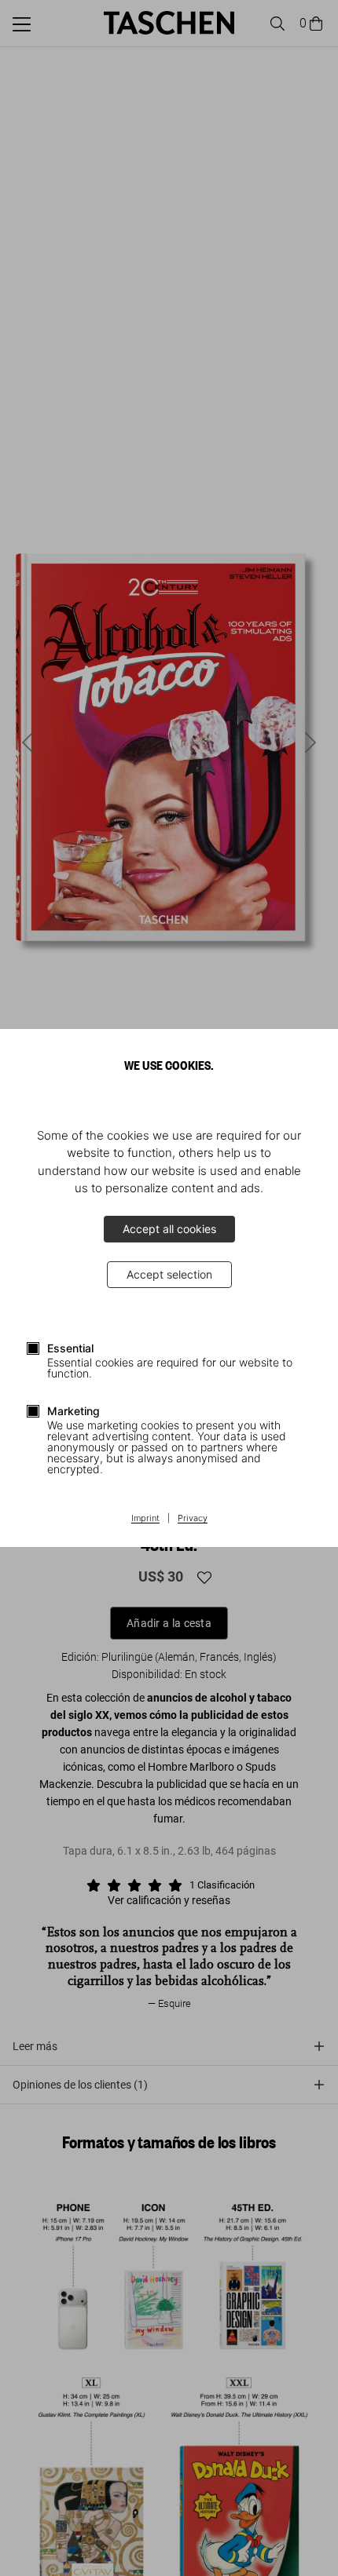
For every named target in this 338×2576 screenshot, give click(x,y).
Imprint (145, 1519)
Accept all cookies (169, 1229)
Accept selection (169, 1274)
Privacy (193, 1519)
